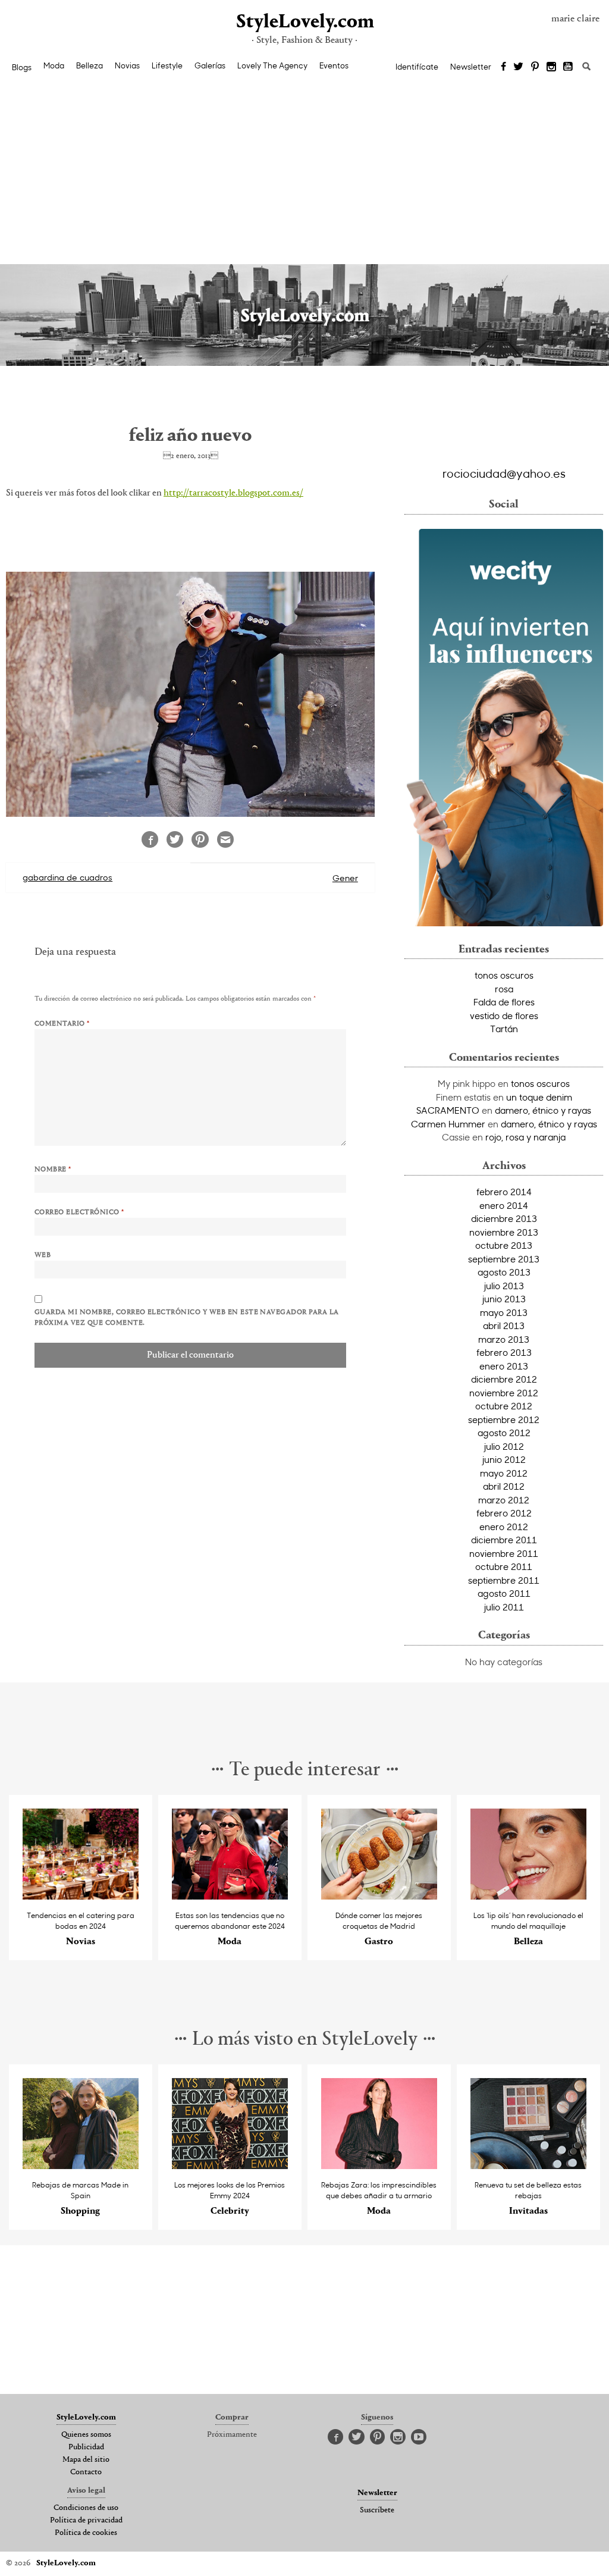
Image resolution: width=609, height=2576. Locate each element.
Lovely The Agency (272, 65)
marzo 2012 (504, 1500)
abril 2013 (504, 1325)
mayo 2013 (504, 1312)
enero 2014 (504, 1205)
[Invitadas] (528, 2166)
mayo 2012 (504, 1473)
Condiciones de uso (86, 2508)
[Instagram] (551, 67)
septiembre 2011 (504, 1580)
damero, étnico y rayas (543, 1110)
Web (43, 1255)
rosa (504, 989)
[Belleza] (528, 1896)
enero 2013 (504, 1366)
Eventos (334, 65)
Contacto (86, 2472)
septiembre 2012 (504, 1419)
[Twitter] (518, 67)
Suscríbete (377, 2511)
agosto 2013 (504, 1272)
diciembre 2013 (504, 1218)
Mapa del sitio (86, 2460)
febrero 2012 (504, 1513)
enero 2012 (504, 1527)
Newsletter (471, 67)
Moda (54, 65)
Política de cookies (86, 2533)
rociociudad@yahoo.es (504, 473)
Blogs (22, 67)
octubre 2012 (504, 1406)
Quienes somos (86, 2435)
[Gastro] (379, 1896)
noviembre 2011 (504, 1553)
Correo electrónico (79, 1212)
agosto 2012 (504, 1433)
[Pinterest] (535, 67)
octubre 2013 (504, 1245)
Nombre (53, 1170)
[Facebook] (503, 67)
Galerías (210, 65)
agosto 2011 (504, 1593)
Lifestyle (167, 65)
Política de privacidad (86, 2521)
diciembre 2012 (504, 1379)
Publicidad (86, 2447)
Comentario (62, 1024)
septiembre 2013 (504, 1259)
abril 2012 (504, 1486)
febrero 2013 (504, 1352)
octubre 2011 (504, 1566)
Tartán (504, 1029)
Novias (127, 65)
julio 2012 (504, 1446)
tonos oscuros (504, 975)
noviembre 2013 (504, 1232)
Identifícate (417, 67)
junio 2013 (504, 1299)
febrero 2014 (504, 1192)
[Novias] (81, 1896)
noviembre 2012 (504, 1393)
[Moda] (230, 1896)
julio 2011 (504, 1607)
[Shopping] (81, 2166)
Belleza (90, 65)
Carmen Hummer (448, 1124)
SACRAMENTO (448, 1110)
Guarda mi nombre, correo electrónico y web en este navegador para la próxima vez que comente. (187, 1318)
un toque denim (539, 1097)
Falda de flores (504, 1002)
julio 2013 (504, 1286)
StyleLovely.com (304, 22)
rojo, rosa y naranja (525, 1137)
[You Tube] (569, 67)
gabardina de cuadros (68, 877)
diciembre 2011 (504, 1540)
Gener (345, 878)
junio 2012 (504, 1459)
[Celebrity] (230, 2166)
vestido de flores (504, 1016)
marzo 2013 (504, 1339)
